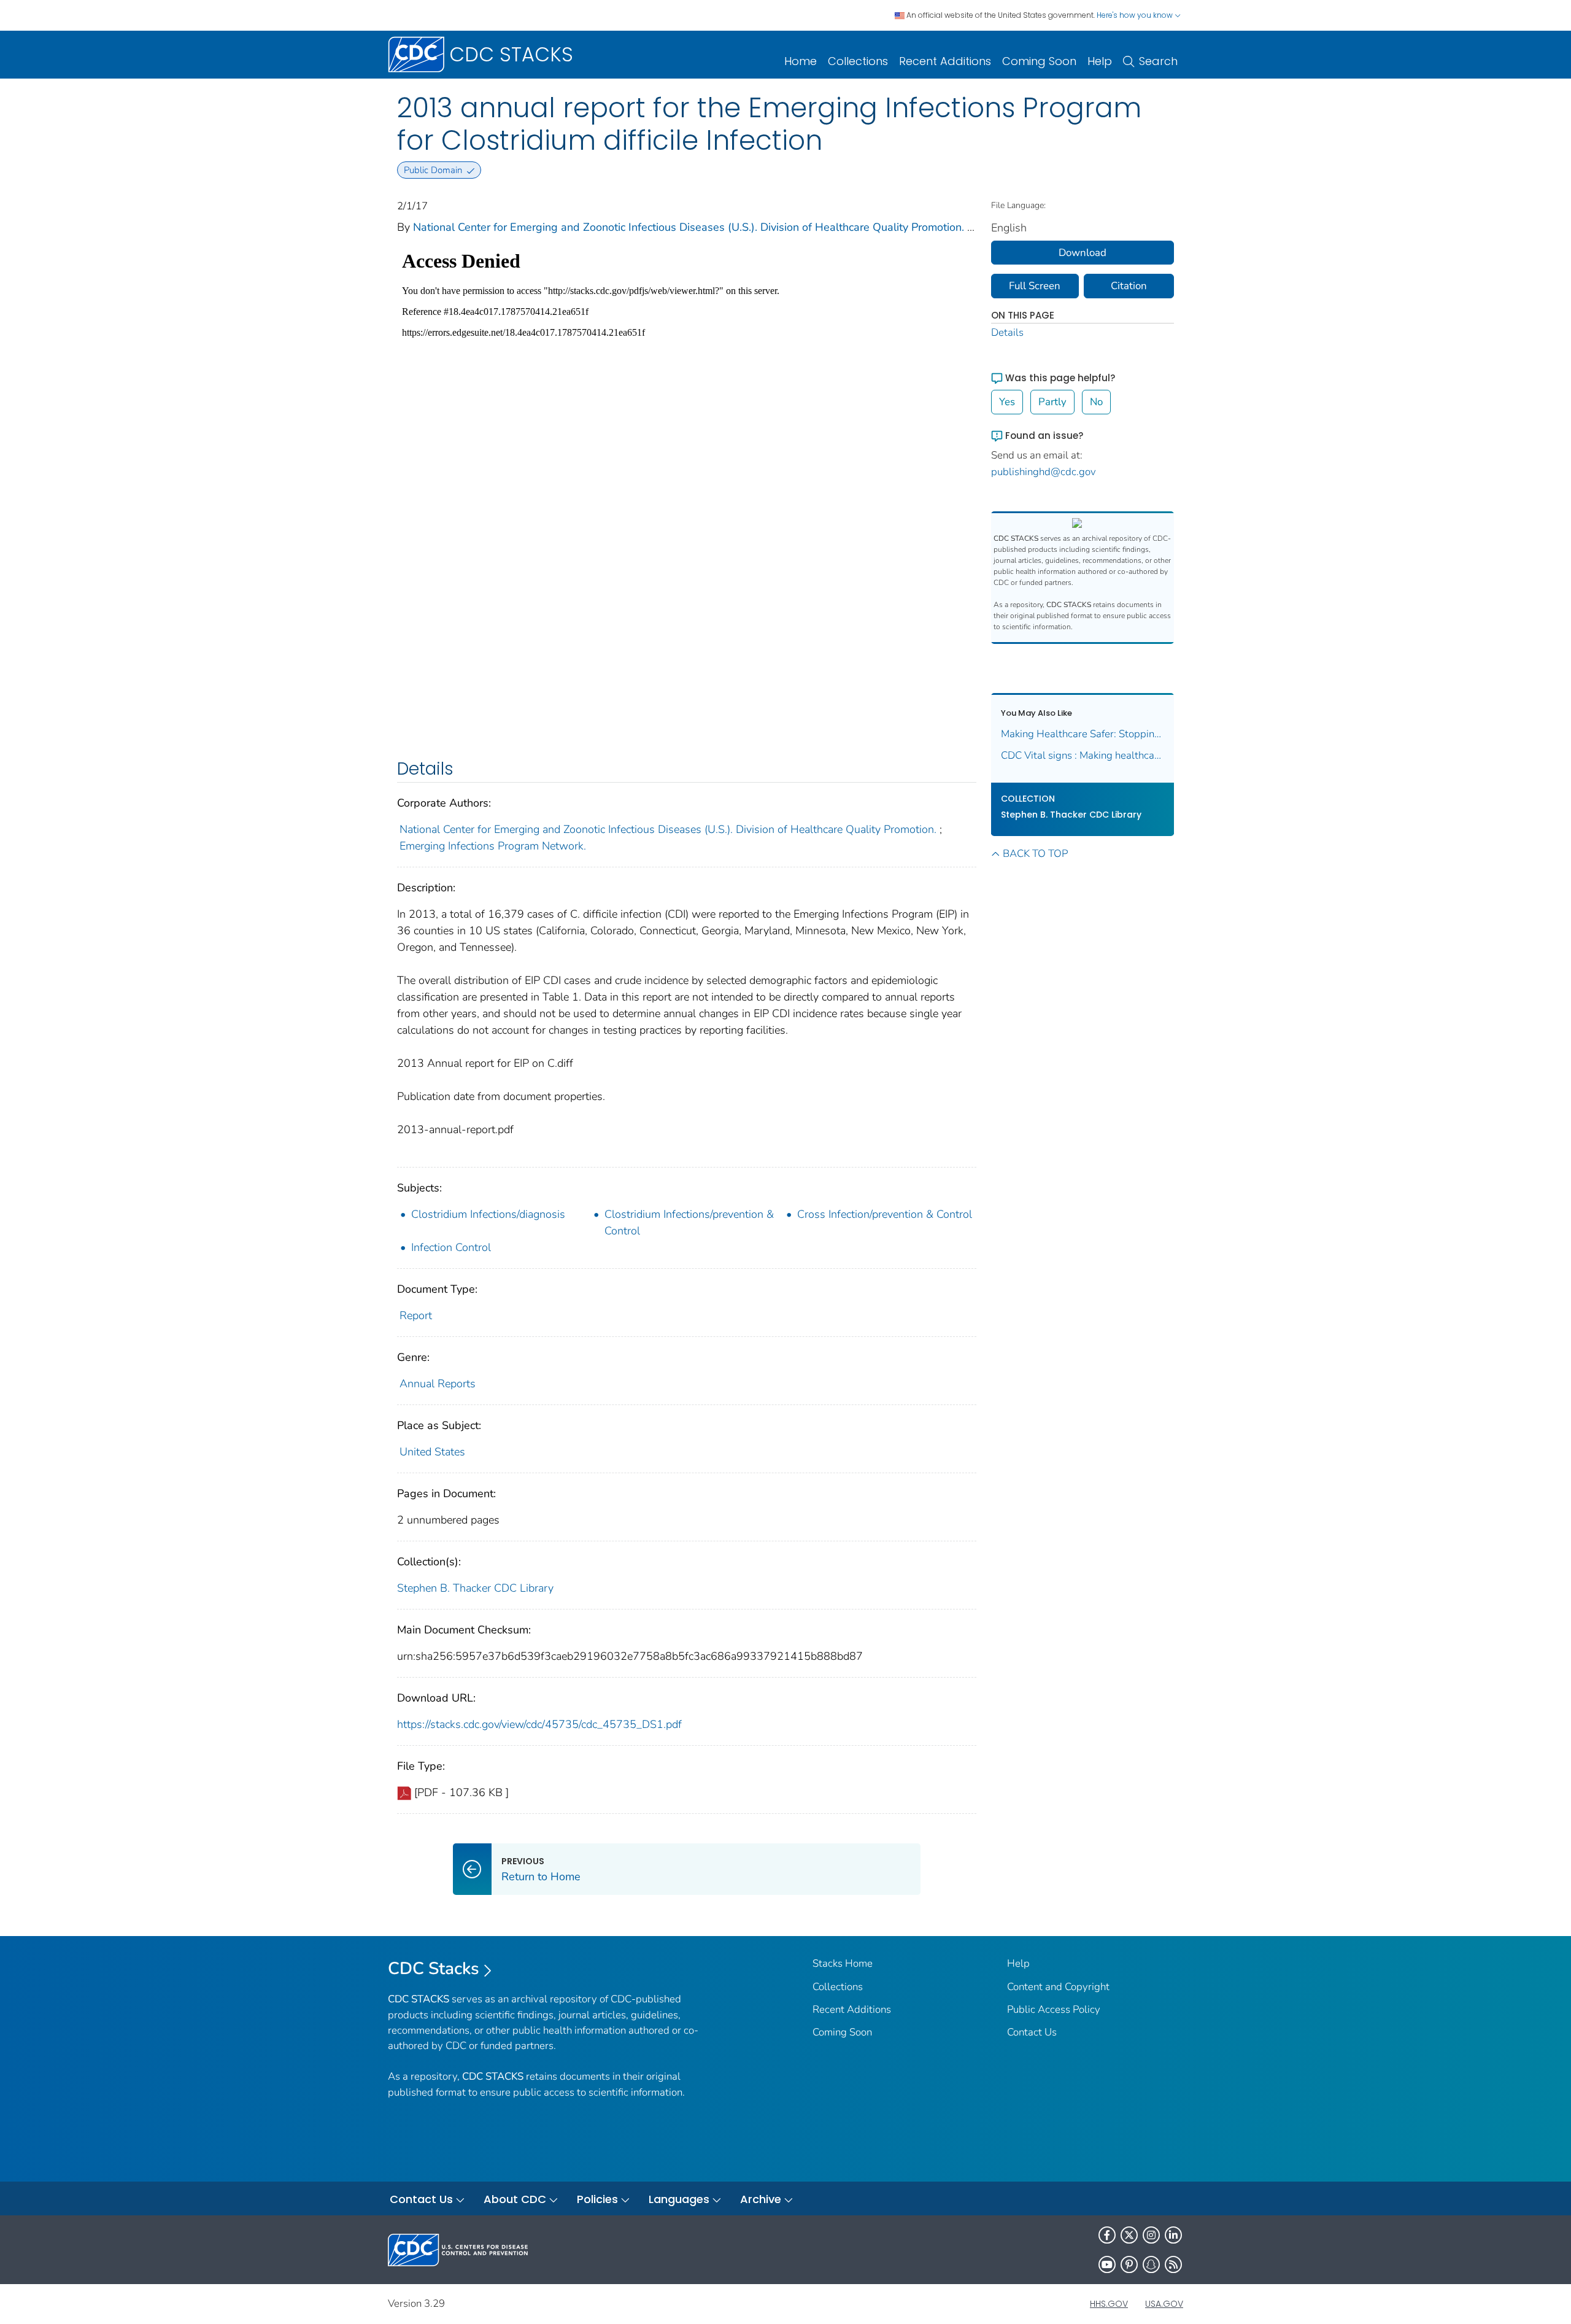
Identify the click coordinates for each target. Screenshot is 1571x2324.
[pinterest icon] (1129, 2264)
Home (801, 61)
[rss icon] (1173, 2264)
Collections (858, 61)
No (1096, 402)
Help (1100, 61)
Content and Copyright (1058, 1987)
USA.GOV (1164, 2304)
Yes (1007, 402)
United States (432, 1452)
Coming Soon (1039, 61)
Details (1007, 332)
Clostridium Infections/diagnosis (488, 1214)
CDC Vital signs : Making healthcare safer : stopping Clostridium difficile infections (1083, 755)
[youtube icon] (1107, 2264)
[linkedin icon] (1173, 2235)
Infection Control (451, 1247)
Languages (679, 2199)
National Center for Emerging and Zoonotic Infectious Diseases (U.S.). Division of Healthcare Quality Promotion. (689, 227)
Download (1083, 253)
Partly (1052, 402)
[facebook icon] (1107, 2235)
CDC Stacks (434, 1969)
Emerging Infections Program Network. (493, 846)
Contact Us (1032, 2032)
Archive (761, 2199)
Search (1158, 61)
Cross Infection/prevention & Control (885, 1214)
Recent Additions (945, 61)
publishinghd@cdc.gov (1044, 472)
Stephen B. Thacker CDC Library (475, 1588)
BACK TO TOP (1035, 854)
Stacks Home (843, 1963)
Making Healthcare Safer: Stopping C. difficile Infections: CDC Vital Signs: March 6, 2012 (1083, 734)
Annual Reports (438, 1384)
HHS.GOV (1109, 2304)
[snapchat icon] (1151, 2264)
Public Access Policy (1054, 2009)
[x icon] (1129, 2235)
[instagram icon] (1151, 2235)
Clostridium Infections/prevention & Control (689, 1222)
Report (416, 1315)
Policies (597, 2199)
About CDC (515, 2199)
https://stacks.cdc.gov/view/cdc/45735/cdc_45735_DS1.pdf (539, 1724)
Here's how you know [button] (1136, 15)
